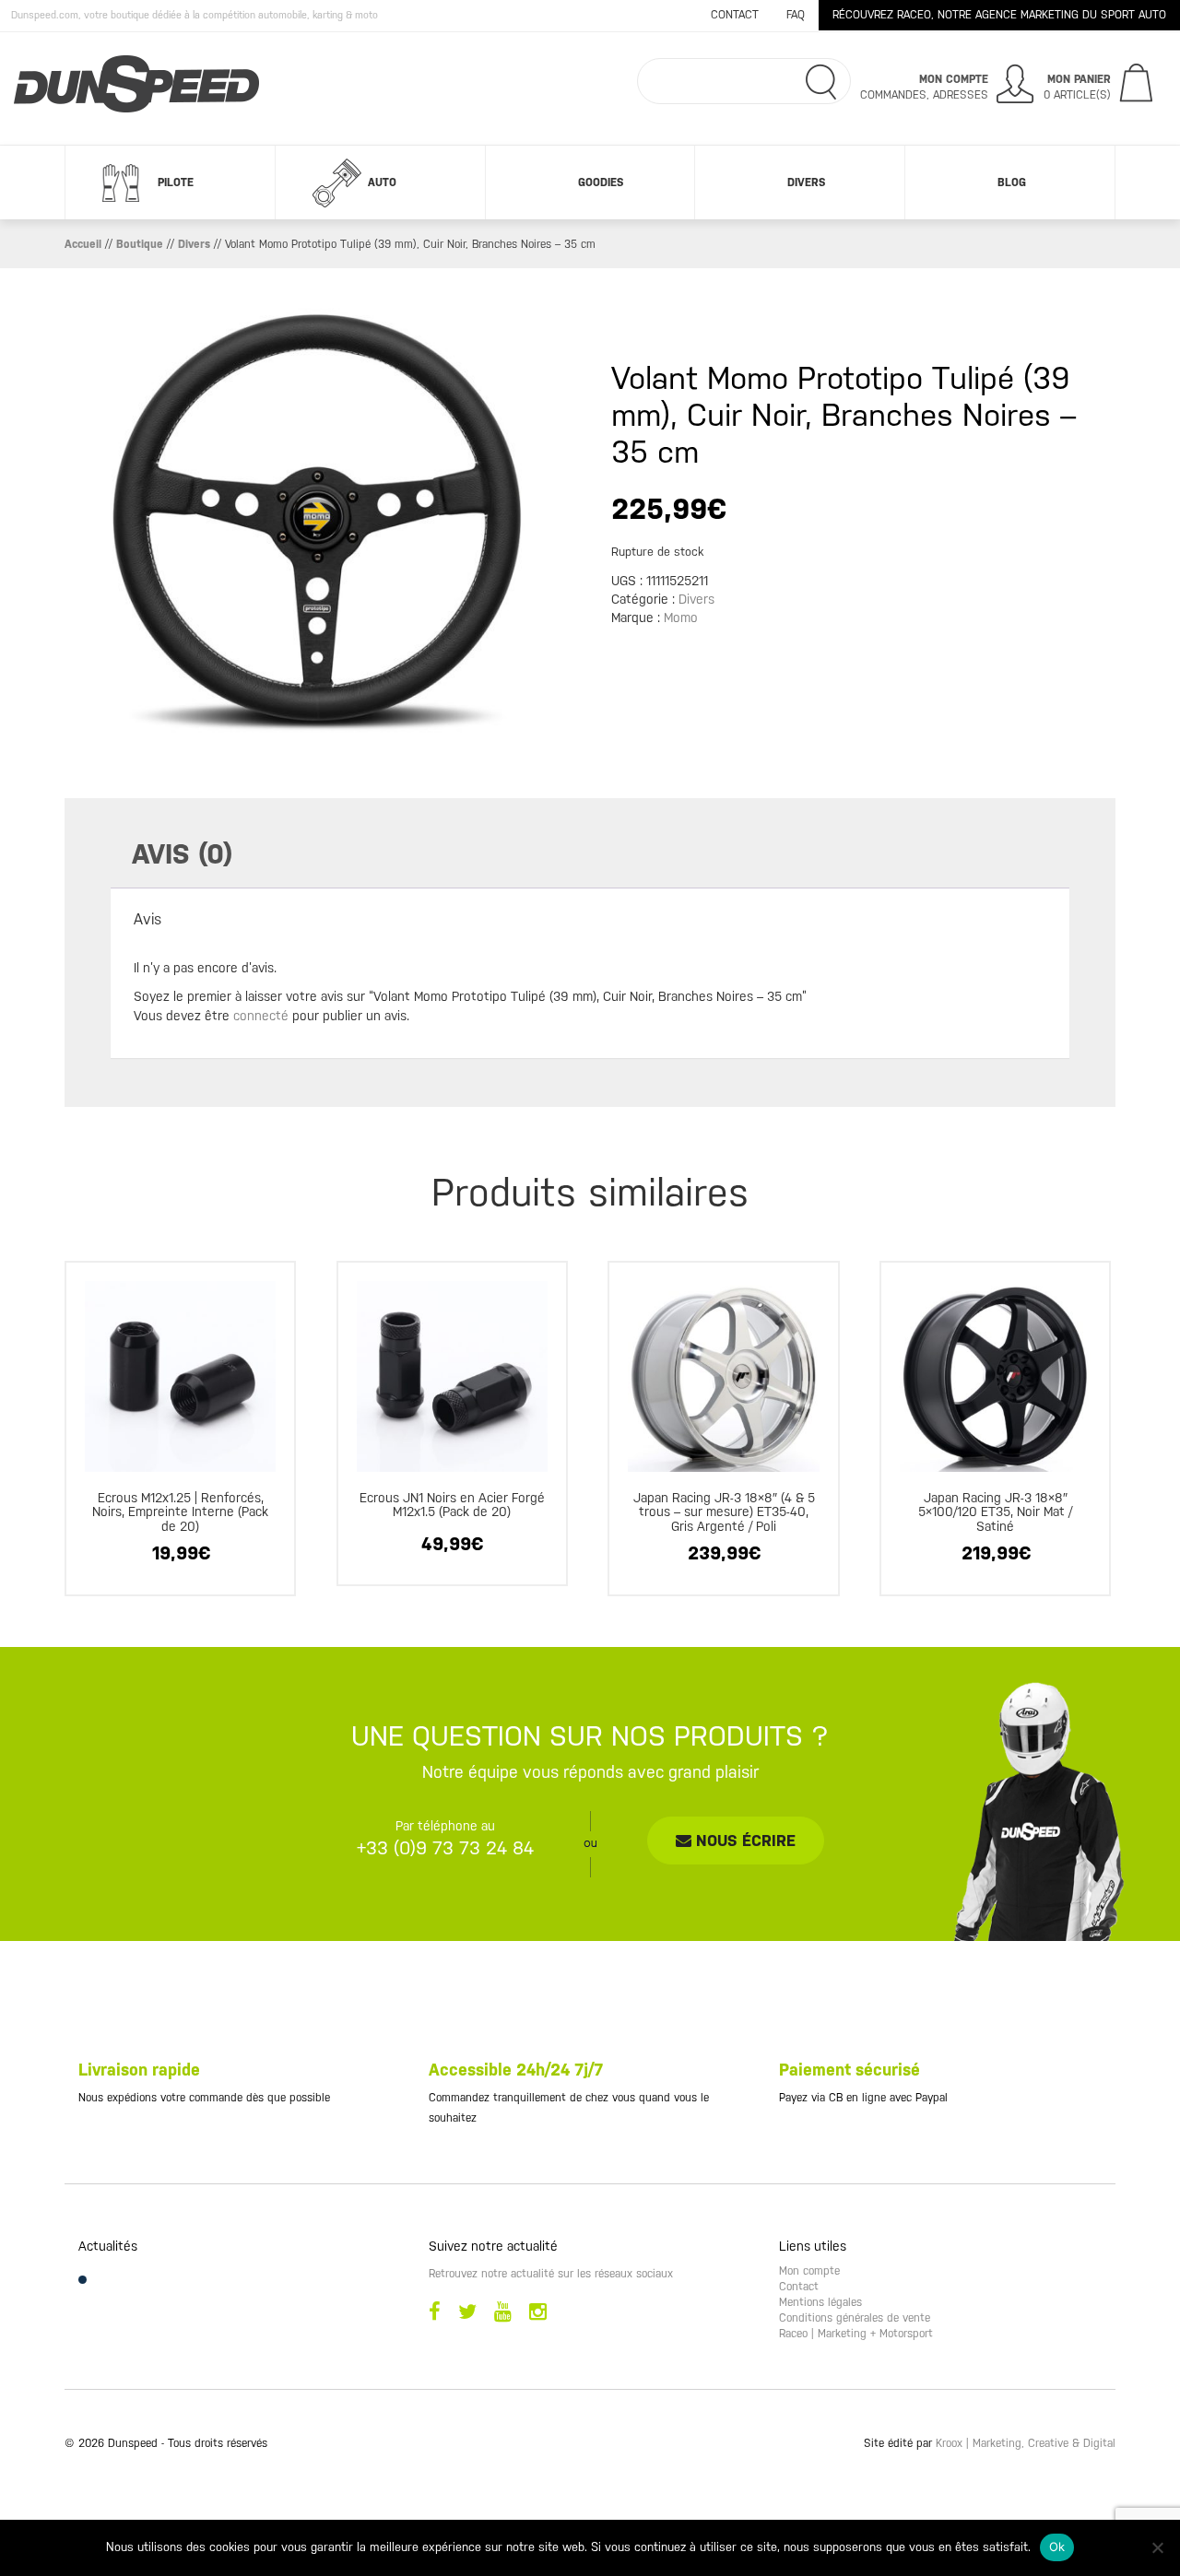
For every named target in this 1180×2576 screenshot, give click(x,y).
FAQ (796, 15)
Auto (382, 182)
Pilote (176, 182)
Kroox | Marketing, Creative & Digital (1026, 2443)
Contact (735, 15)
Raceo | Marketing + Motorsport (856, 2334)
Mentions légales (820, 2302)
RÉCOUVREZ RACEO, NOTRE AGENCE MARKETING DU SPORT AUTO (999, 15)
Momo (681, 618)
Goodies (601, 182)
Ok (1057, 2547)
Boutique (140, 244)
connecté (261, 1016)
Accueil (83, 244)
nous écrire (743, 1841)
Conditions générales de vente (855, 2318)
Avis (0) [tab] (182, 854)
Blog (1012, 182)
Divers (806, 182)
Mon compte (809, 2271)
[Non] (1157, 2547)
